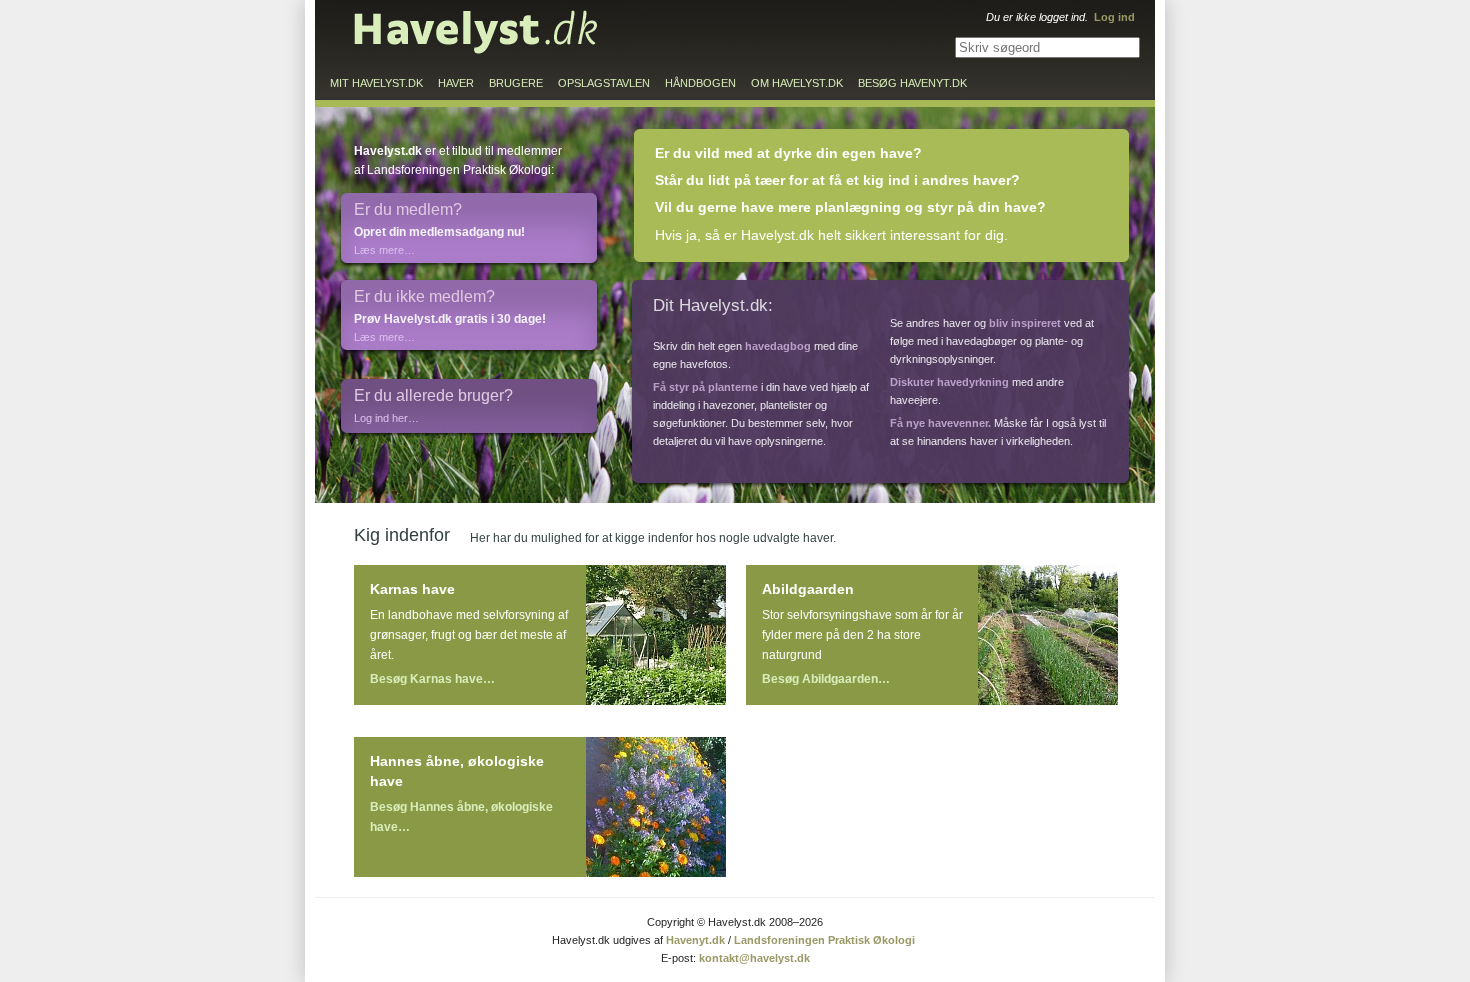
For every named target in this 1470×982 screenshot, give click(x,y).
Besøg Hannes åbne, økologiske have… (461, 817)
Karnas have (412, 589)
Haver (456, 83)
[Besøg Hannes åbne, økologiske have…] (656, 807)
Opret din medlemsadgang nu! (439, 232)
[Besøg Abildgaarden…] (1048, 635)
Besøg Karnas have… (432, 679)
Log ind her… (386, 418)
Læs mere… (384, 250)
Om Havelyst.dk (797, 83)
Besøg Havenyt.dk (912, 83)
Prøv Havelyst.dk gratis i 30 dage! (450, 319)
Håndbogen (700, 83)
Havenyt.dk (695, 940)
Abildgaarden (808, 589)
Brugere (516, 83)
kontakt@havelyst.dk (754, 958)
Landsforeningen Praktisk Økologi (824, 940)
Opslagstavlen (604, 83)
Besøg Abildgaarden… (826, 679)
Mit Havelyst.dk (376, 83)
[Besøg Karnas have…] (656, 635)
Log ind (1114, 17)
